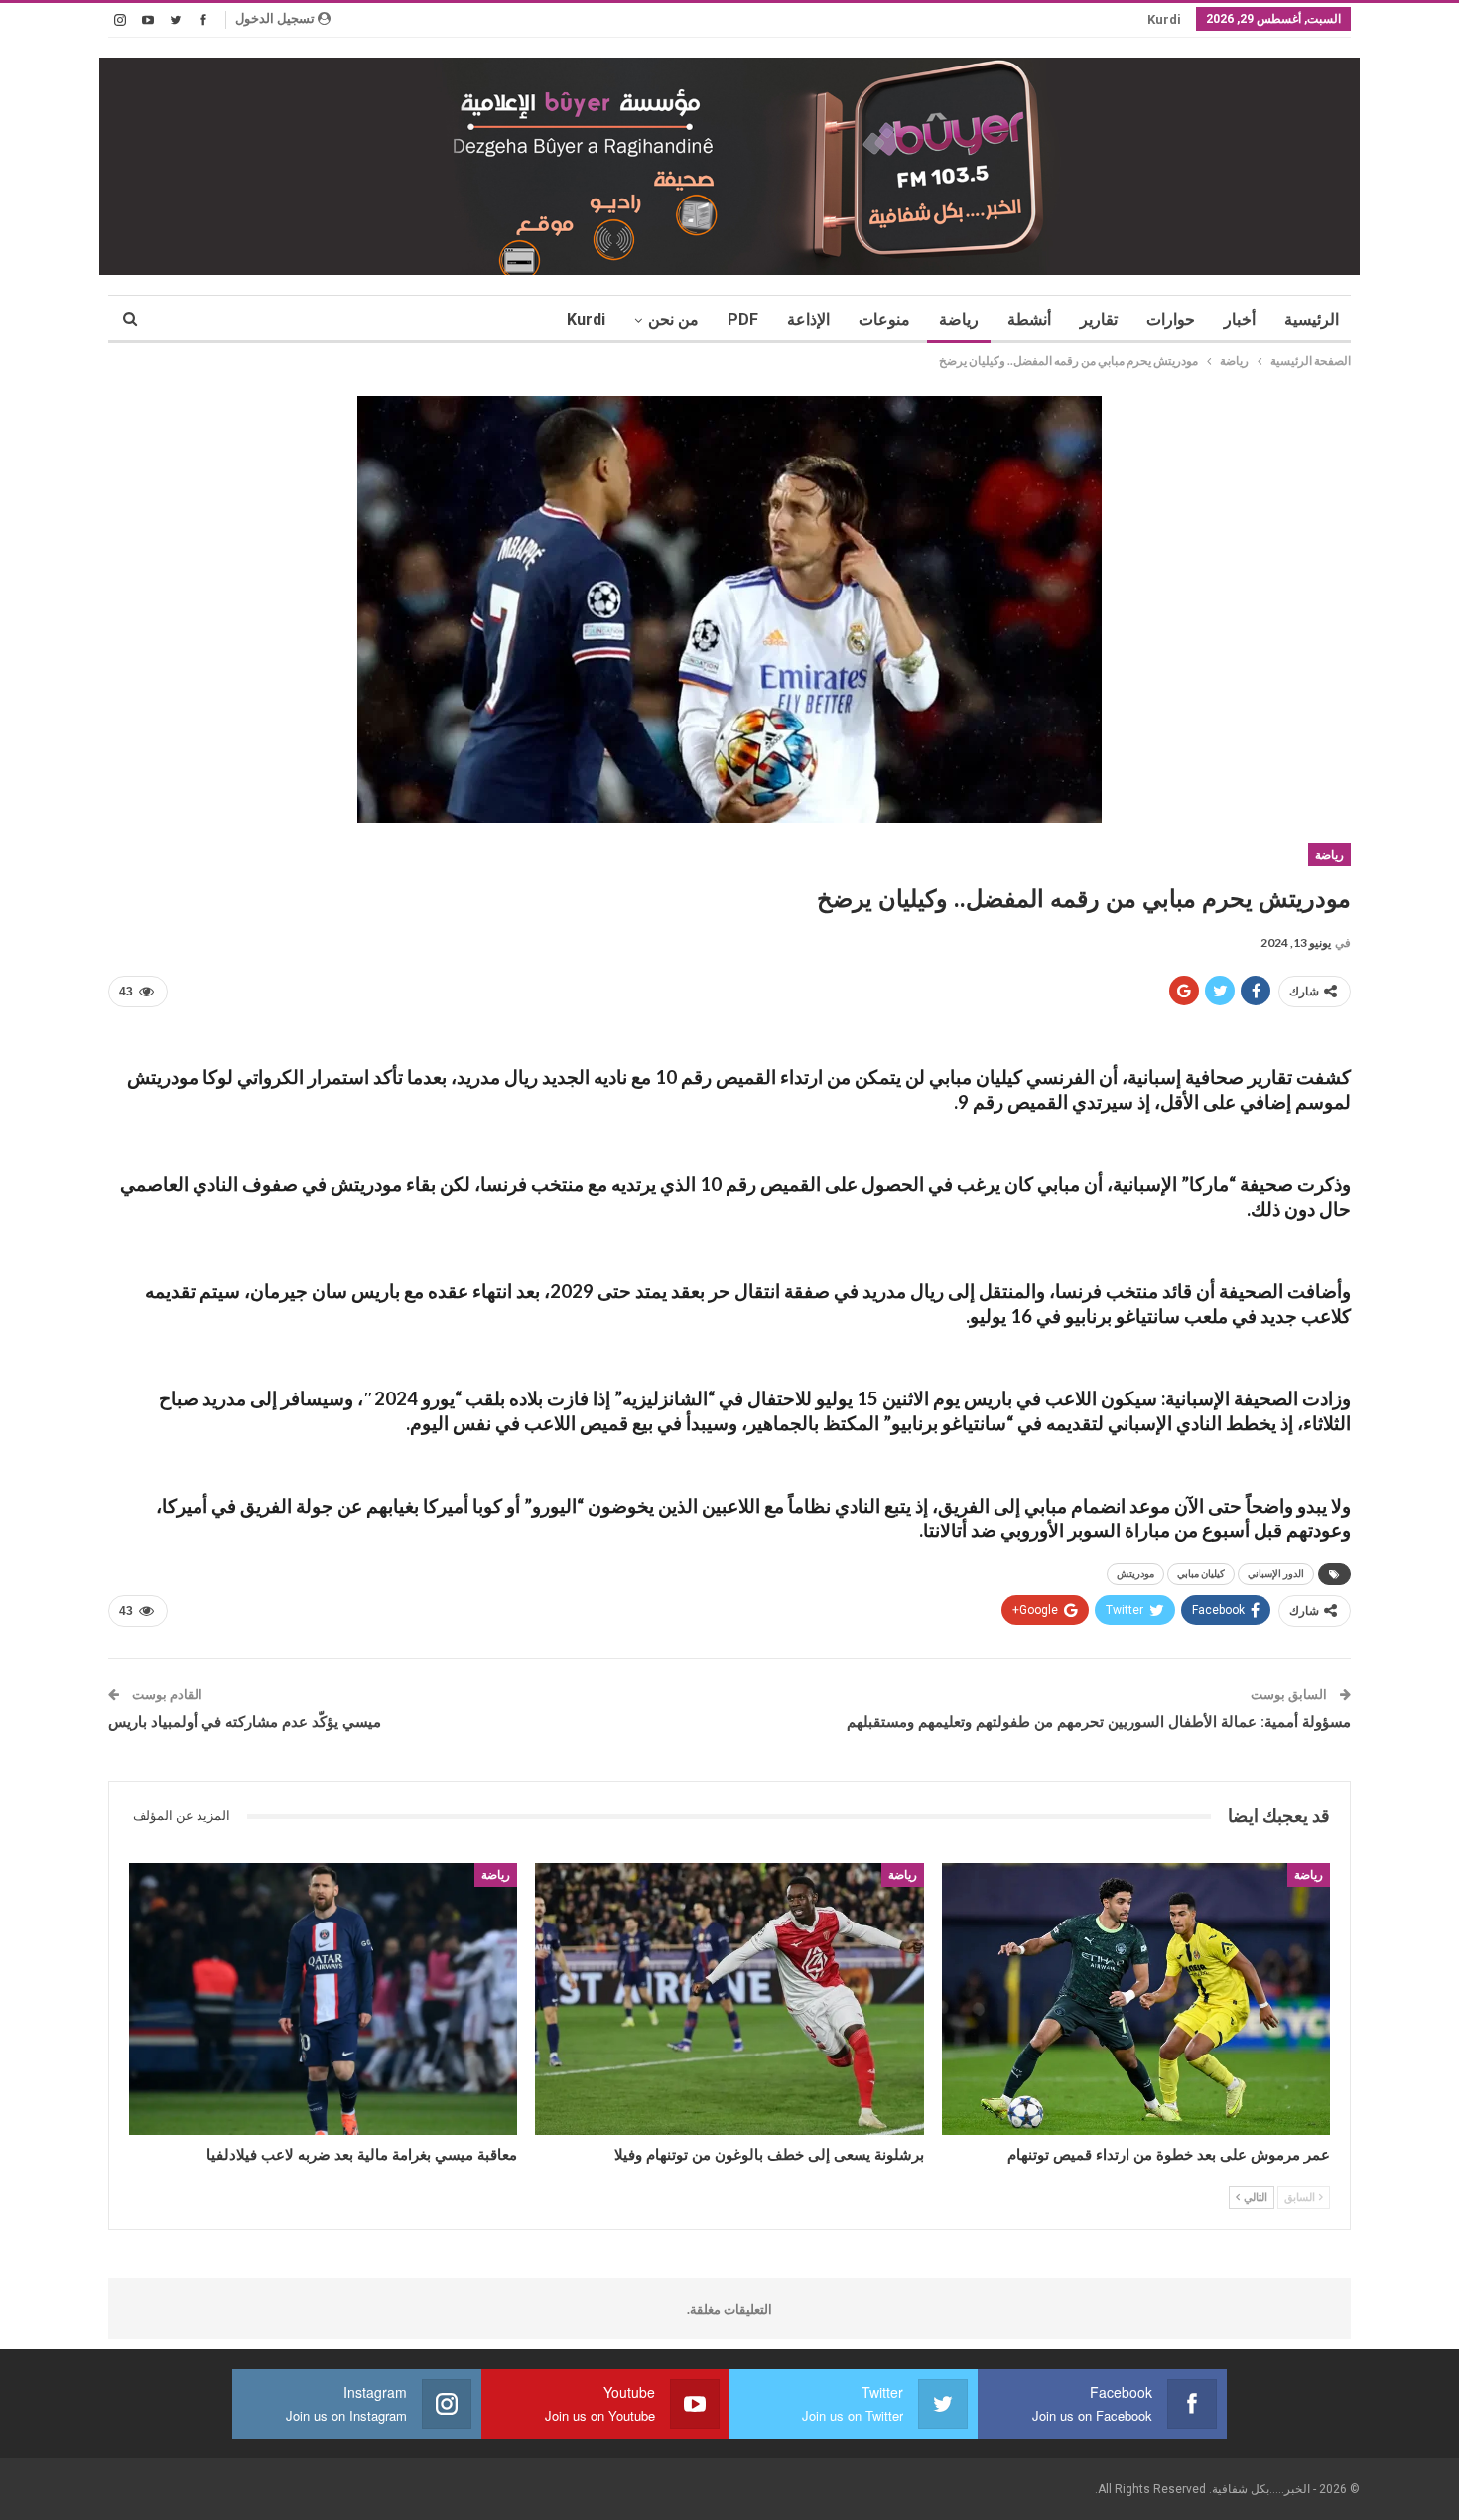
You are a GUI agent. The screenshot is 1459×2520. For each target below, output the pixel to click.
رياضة (959, 319)
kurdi (1164, 19)
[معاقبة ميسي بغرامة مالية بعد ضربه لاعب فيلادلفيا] (323, 1999)
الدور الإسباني (1276, 1574)
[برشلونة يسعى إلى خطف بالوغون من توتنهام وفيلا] (729, 1999)
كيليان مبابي (1201, 1574)
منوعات (884, 319)
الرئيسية (1312, 319)
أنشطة (1029, 319)
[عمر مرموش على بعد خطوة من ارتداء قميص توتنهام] (1136, 1999)
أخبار (1240, 319)
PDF (743, 319)
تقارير (1099, 319)
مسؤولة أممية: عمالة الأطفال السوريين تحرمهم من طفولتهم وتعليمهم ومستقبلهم (1099, 1722)
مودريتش (1135, 1574)
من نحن (673, 319)
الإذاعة (808, 319)
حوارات (1171, 319)
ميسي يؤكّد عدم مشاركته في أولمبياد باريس (245, 1722)
